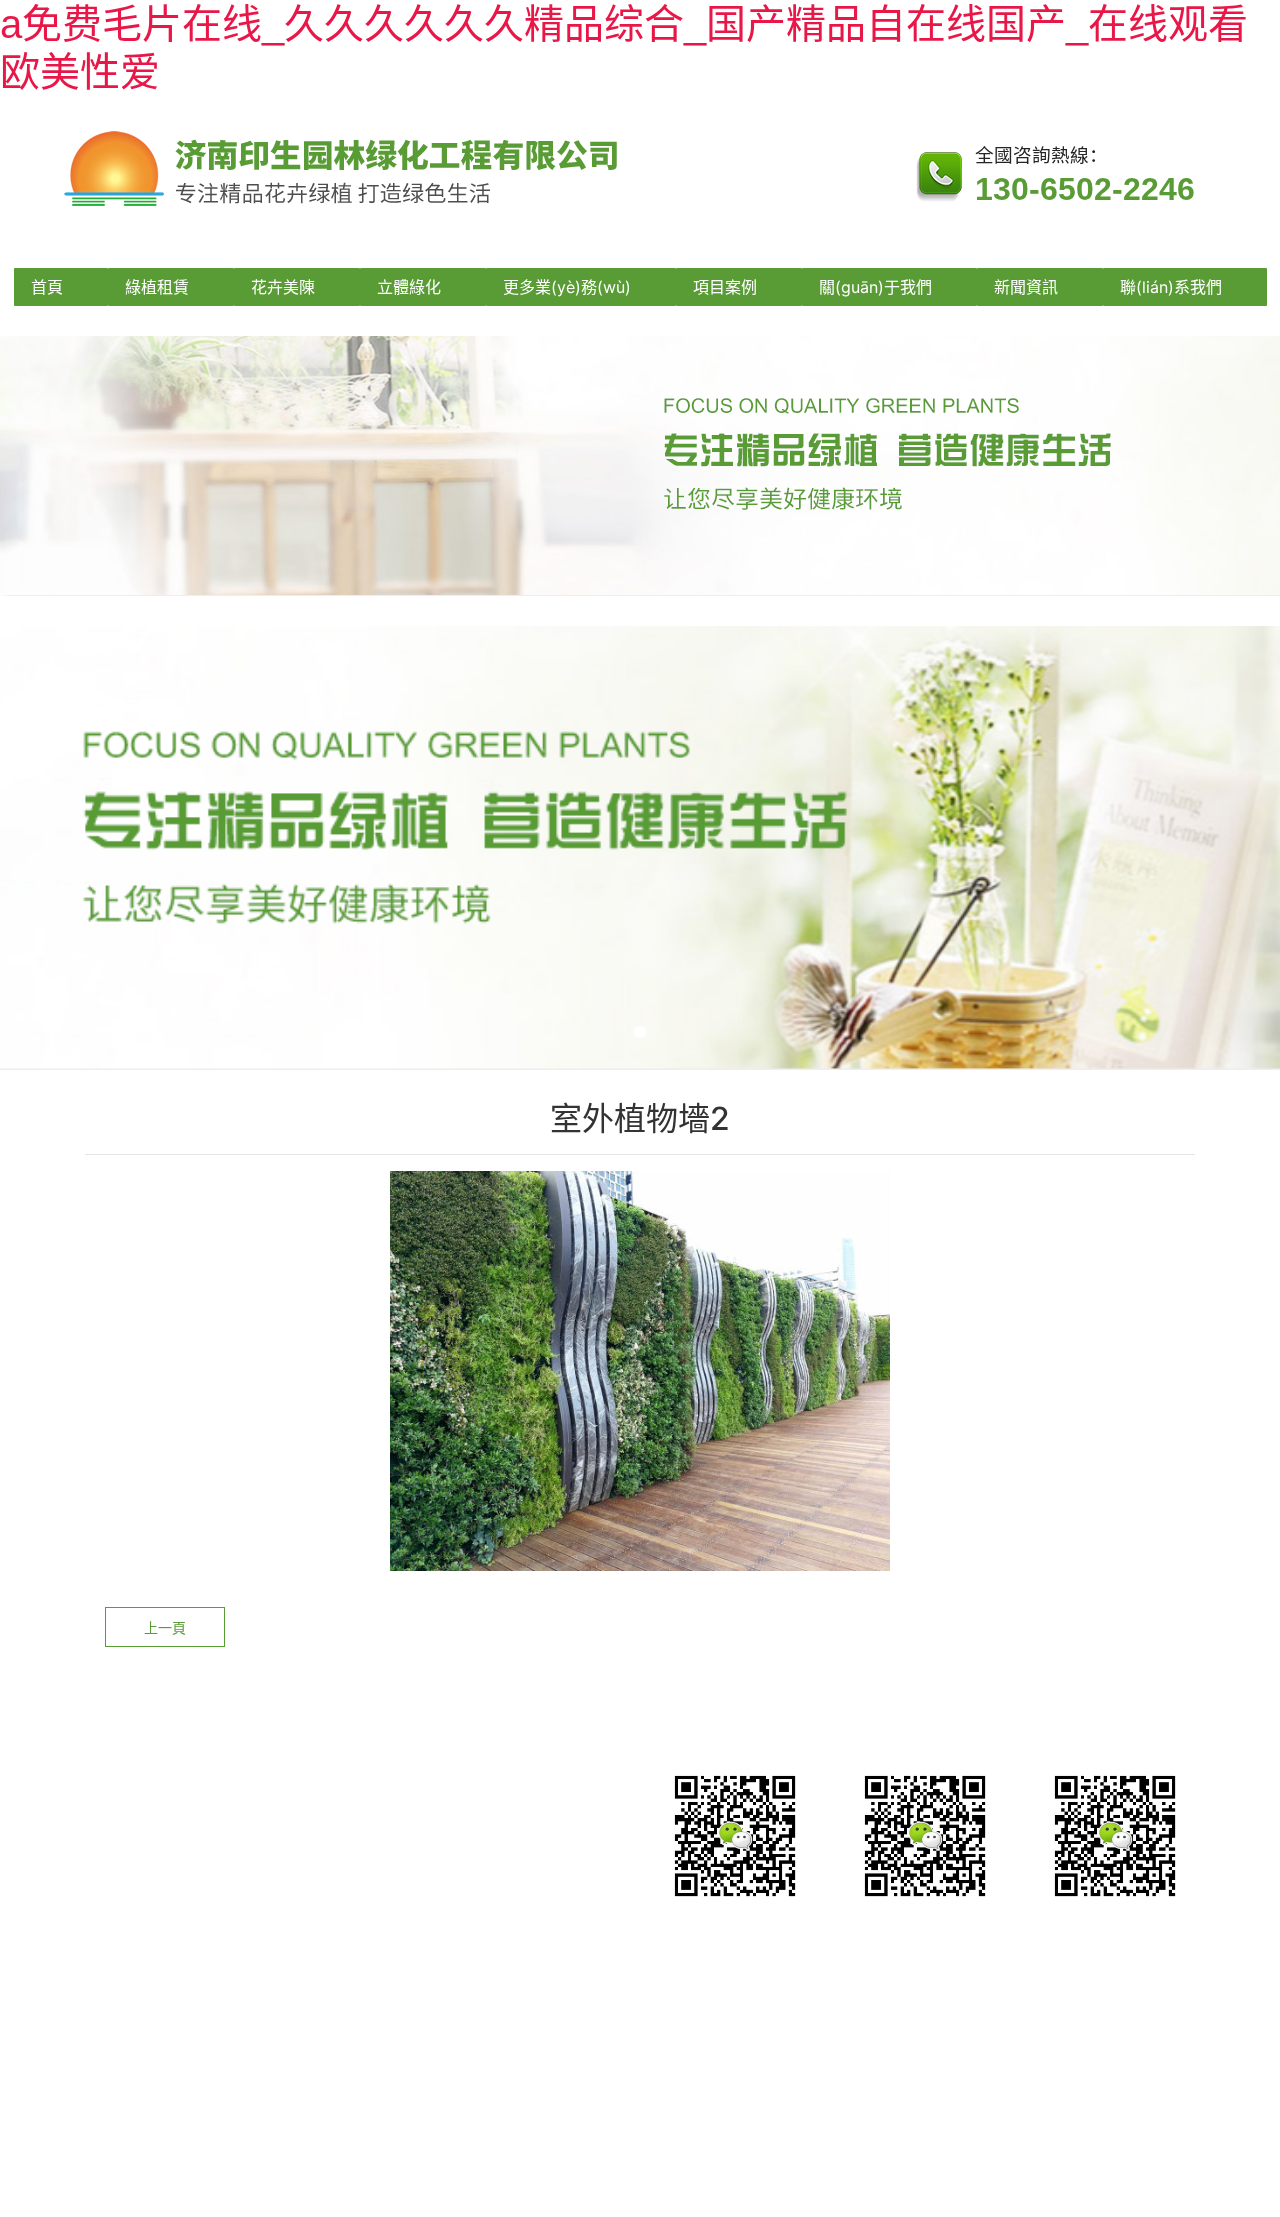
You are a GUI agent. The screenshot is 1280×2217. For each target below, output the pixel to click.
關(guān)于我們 (875, 287)
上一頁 (165, 1627)
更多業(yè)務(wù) (567, 287)
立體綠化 (409, 287)
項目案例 (725, 287)
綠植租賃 (157, 287)
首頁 (47, 287)
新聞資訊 (1026, 287)
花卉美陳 (283, 287)
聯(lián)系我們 (1171, 287)
